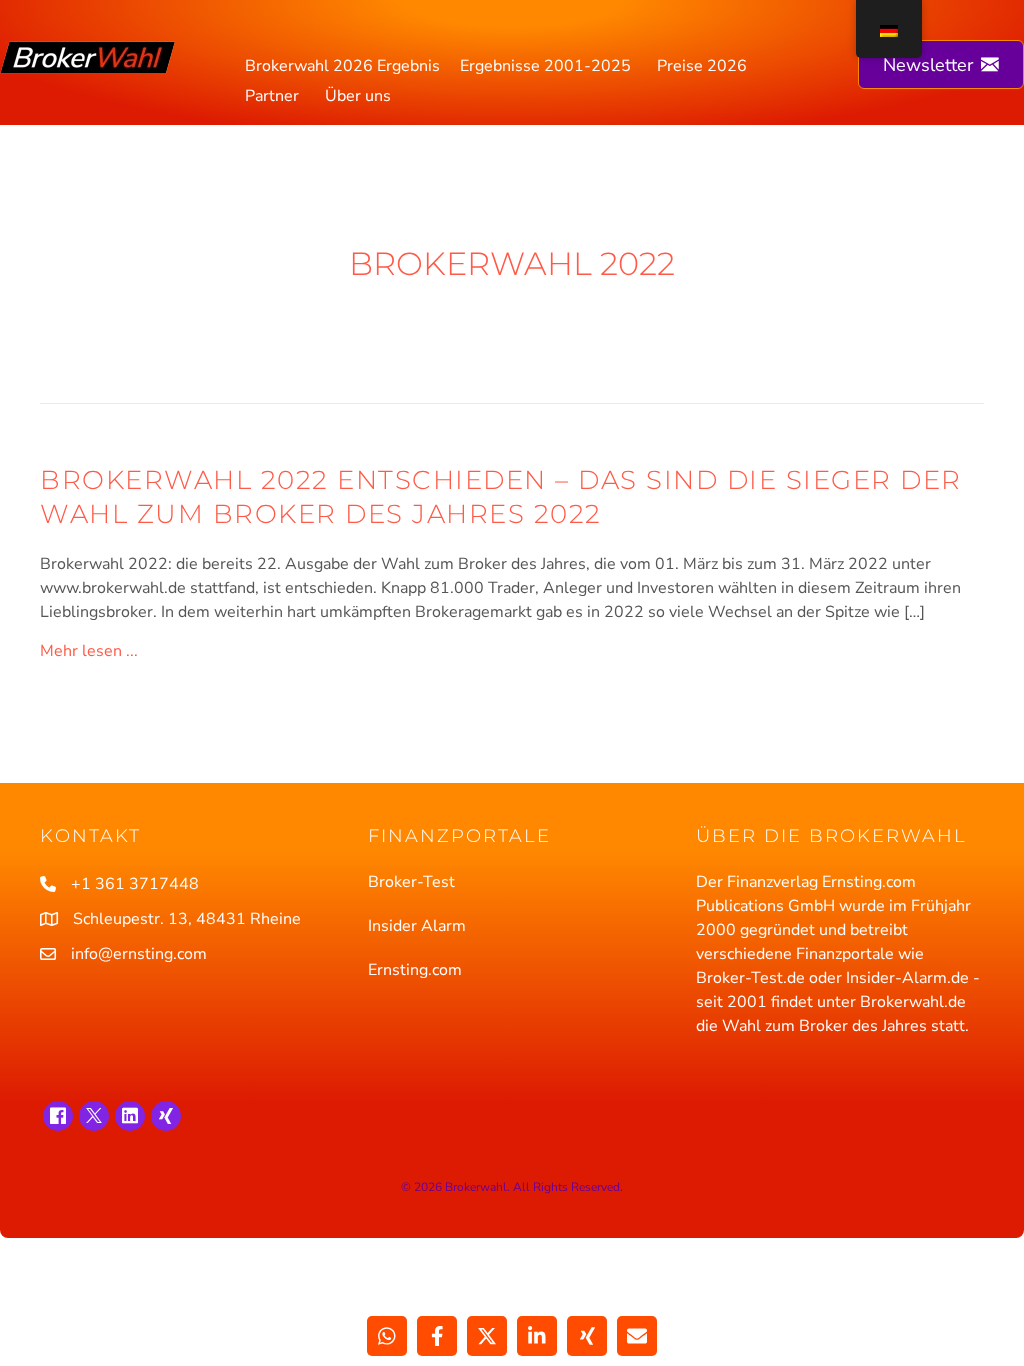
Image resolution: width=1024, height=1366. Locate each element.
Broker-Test (411, 882)
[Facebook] (58, 1116)
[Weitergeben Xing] (587, 1336)
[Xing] (166, 1116)
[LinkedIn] (130, 1116)
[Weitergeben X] (487, 1336)
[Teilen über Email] (637, 1336)
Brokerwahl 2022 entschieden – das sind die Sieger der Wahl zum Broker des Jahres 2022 (501, 497)
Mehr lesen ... (89, 650)
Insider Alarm (417, 926)
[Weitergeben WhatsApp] (387, 1336)
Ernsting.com (415, 970)
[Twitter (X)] (94, 1116)
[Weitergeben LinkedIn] (537, 1336)
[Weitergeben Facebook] (437, 1336)
